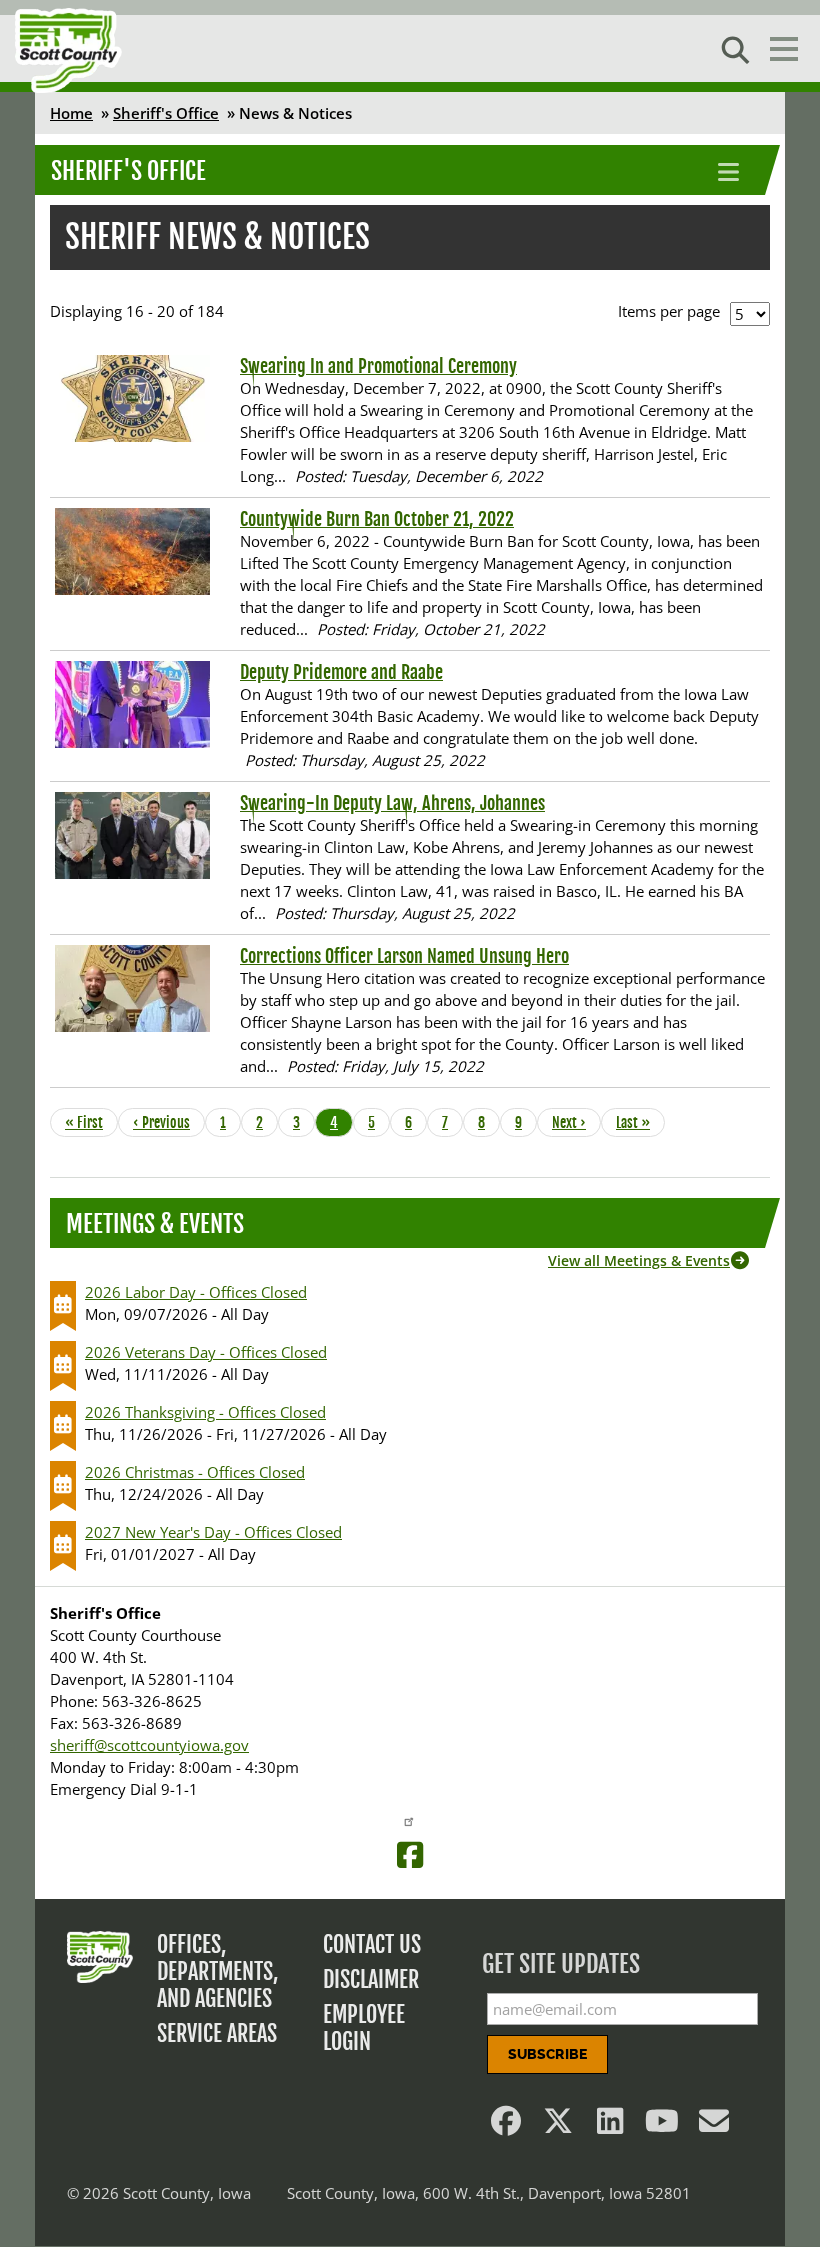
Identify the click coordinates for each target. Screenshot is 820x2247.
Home (71, 113)
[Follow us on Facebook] (506, 2126)
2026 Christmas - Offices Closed (195, 1472)
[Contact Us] (714, 2126)
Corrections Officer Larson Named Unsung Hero (404, 956)
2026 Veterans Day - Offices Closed (206, 1352)
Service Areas (217, 2033)
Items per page (669, 311)
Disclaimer (371, 1979)
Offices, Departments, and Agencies (218, 1971)
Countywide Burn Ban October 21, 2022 (377, 519)
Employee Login (364, 2028)
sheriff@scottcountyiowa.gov (149, 1745)
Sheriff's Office (166, 113)
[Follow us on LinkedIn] (610, 2126)
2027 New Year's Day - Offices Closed (213, 1532)
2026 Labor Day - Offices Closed (196, 1292)
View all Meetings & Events (639, 1260)
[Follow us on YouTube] (662, 2126)
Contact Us (372, 1944)
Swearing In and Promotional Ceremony (378, 366)
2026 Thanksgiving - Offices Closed (205, 1412)
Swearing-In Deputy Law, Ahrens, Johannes (392, 803)
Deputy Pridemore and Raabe (341, 672)
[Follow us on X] (558, 2126)
